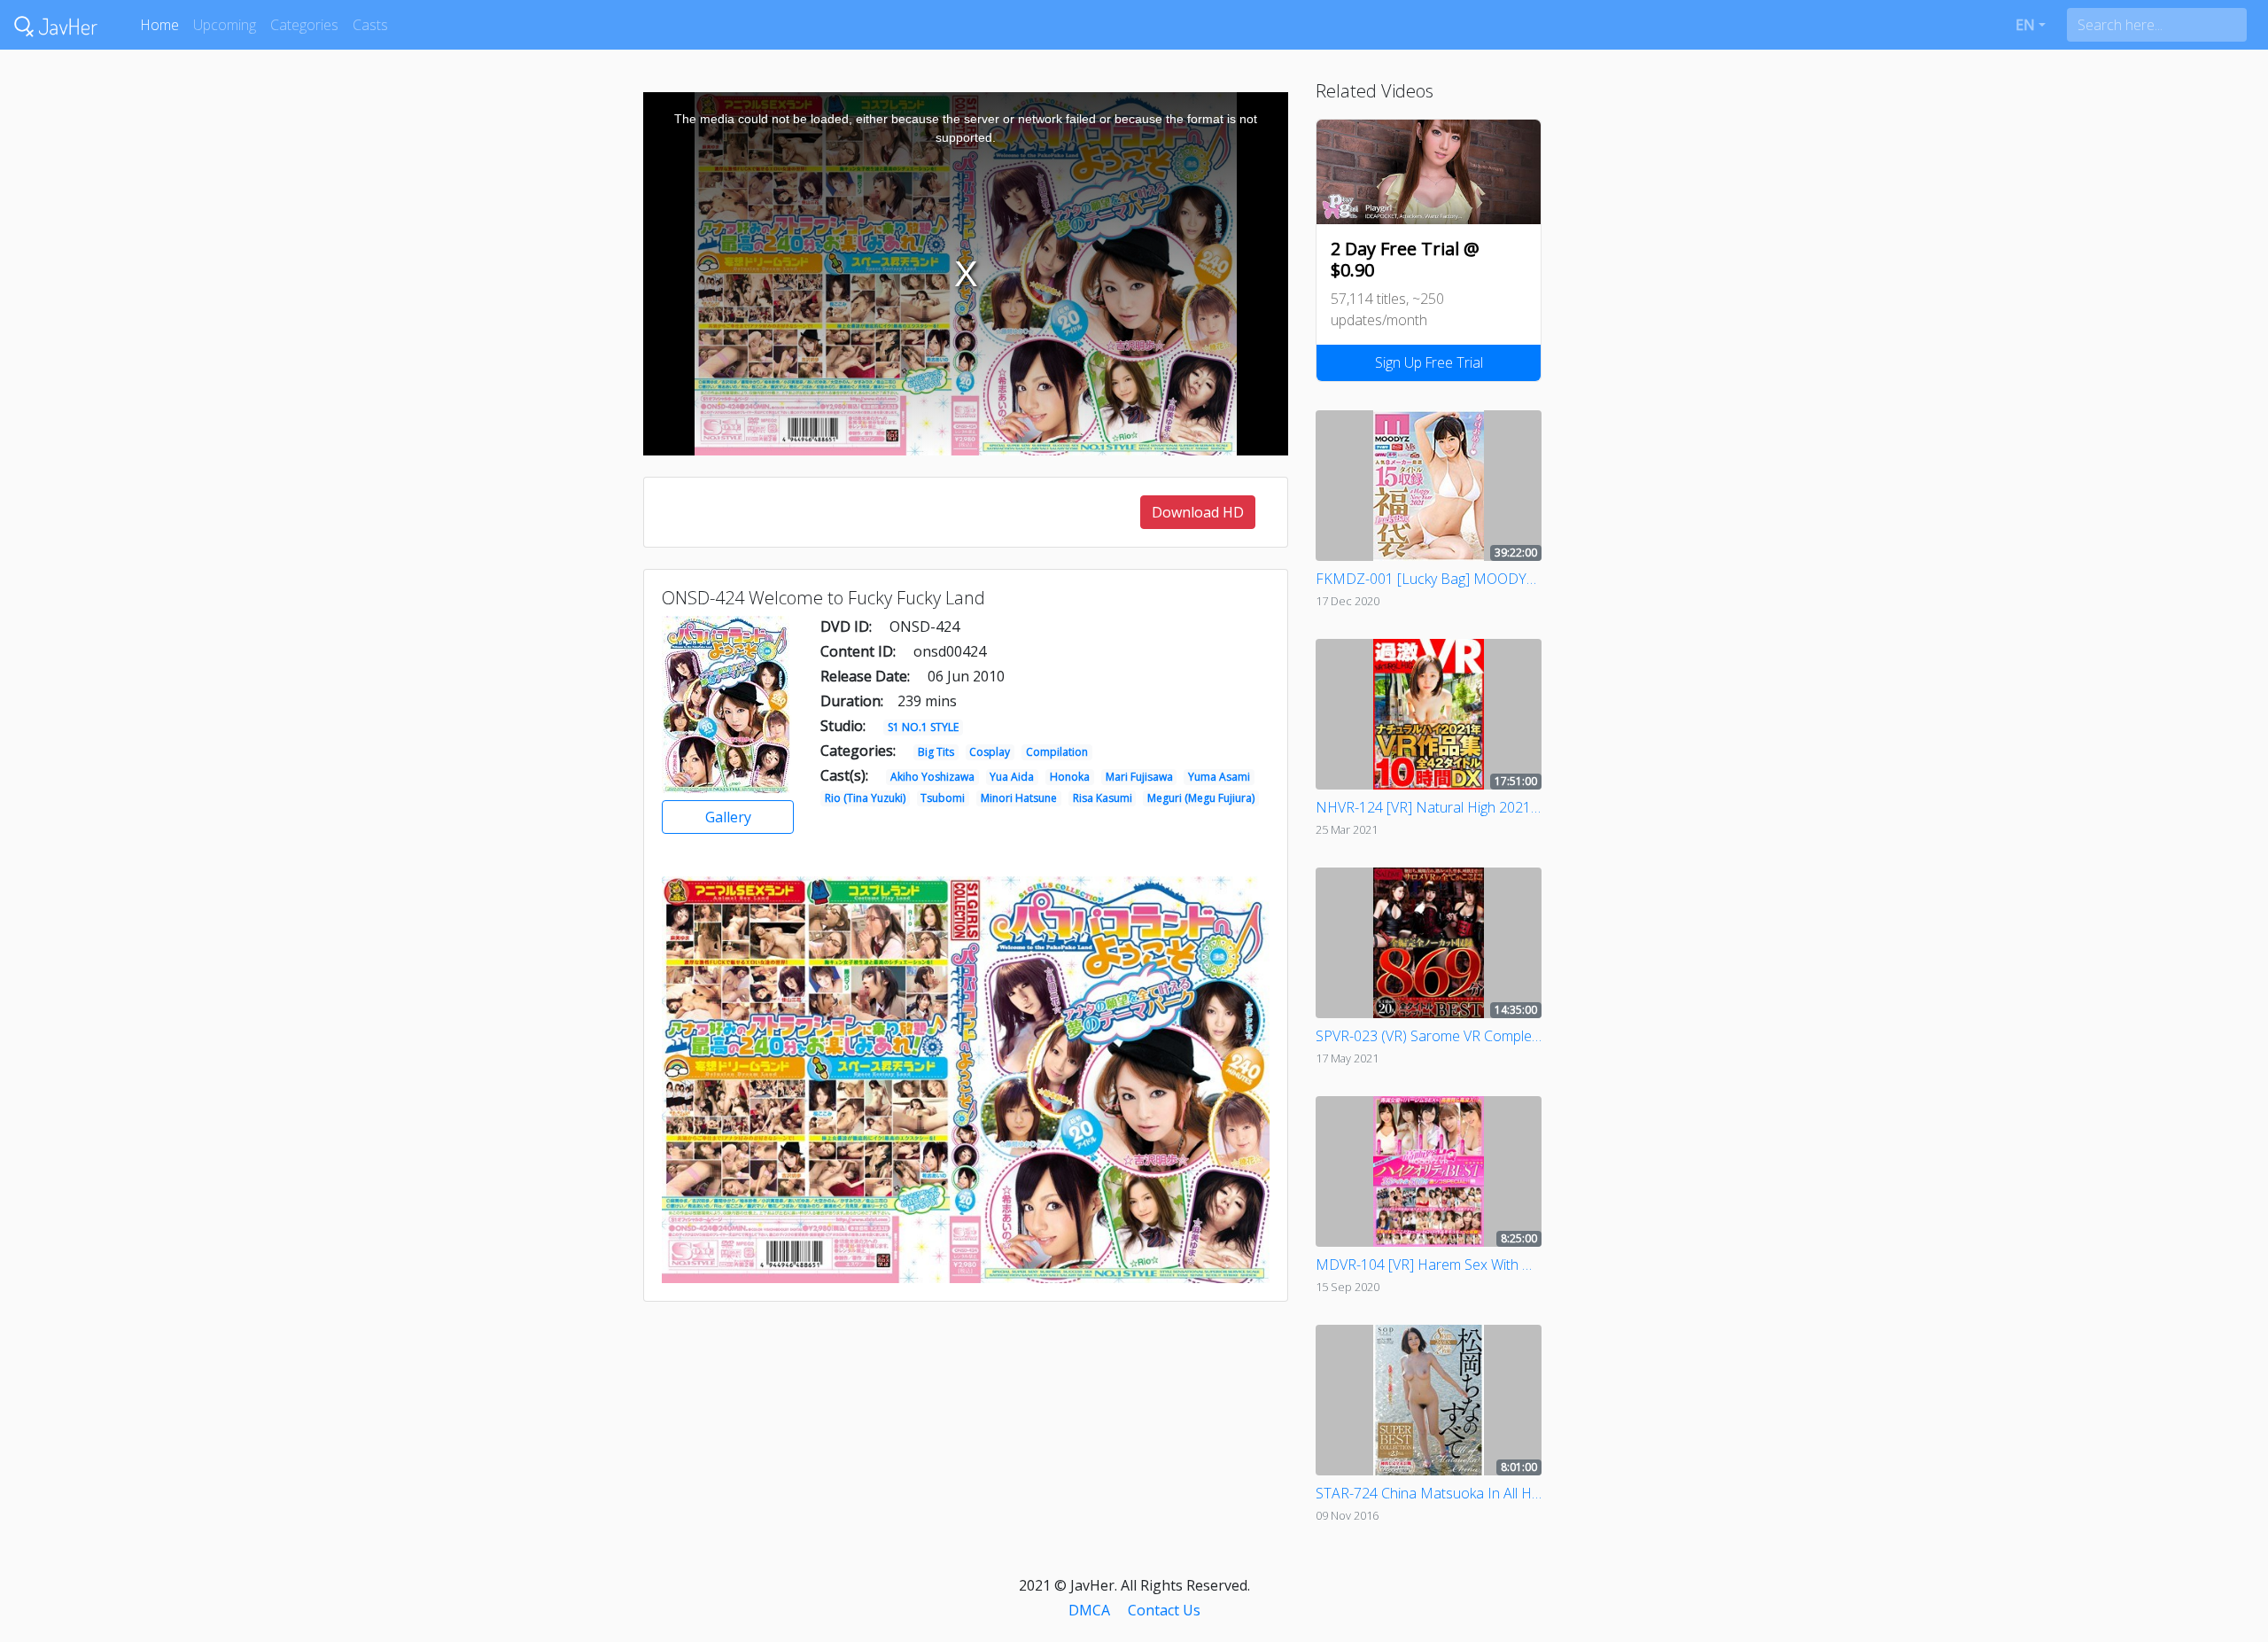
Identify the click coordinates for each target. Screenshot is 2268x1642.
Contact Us (1164, 1610)
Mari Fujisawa (1139, 777)
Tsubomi (943, 798)
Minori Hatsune (1019, 798)
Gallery (728, 817)
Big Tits (936, 752)
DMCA (1089, 1610)
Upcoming (225, 25)
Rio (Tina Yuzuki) (865, 798)
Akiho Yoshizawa (932, 777)
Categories (304, 25)
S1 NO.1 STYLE (923, 727)
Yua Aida (1012, 777)
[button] (2031, 25)
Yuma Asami (1219, 777)
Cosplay (990, 752)
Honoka (1070, 777)
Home (159, 25)
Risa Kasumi (1103, 798)
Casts (370, 25)
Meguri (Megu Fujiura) (1201, 798)
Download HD (1198, 512)
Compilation (1057, 752)
